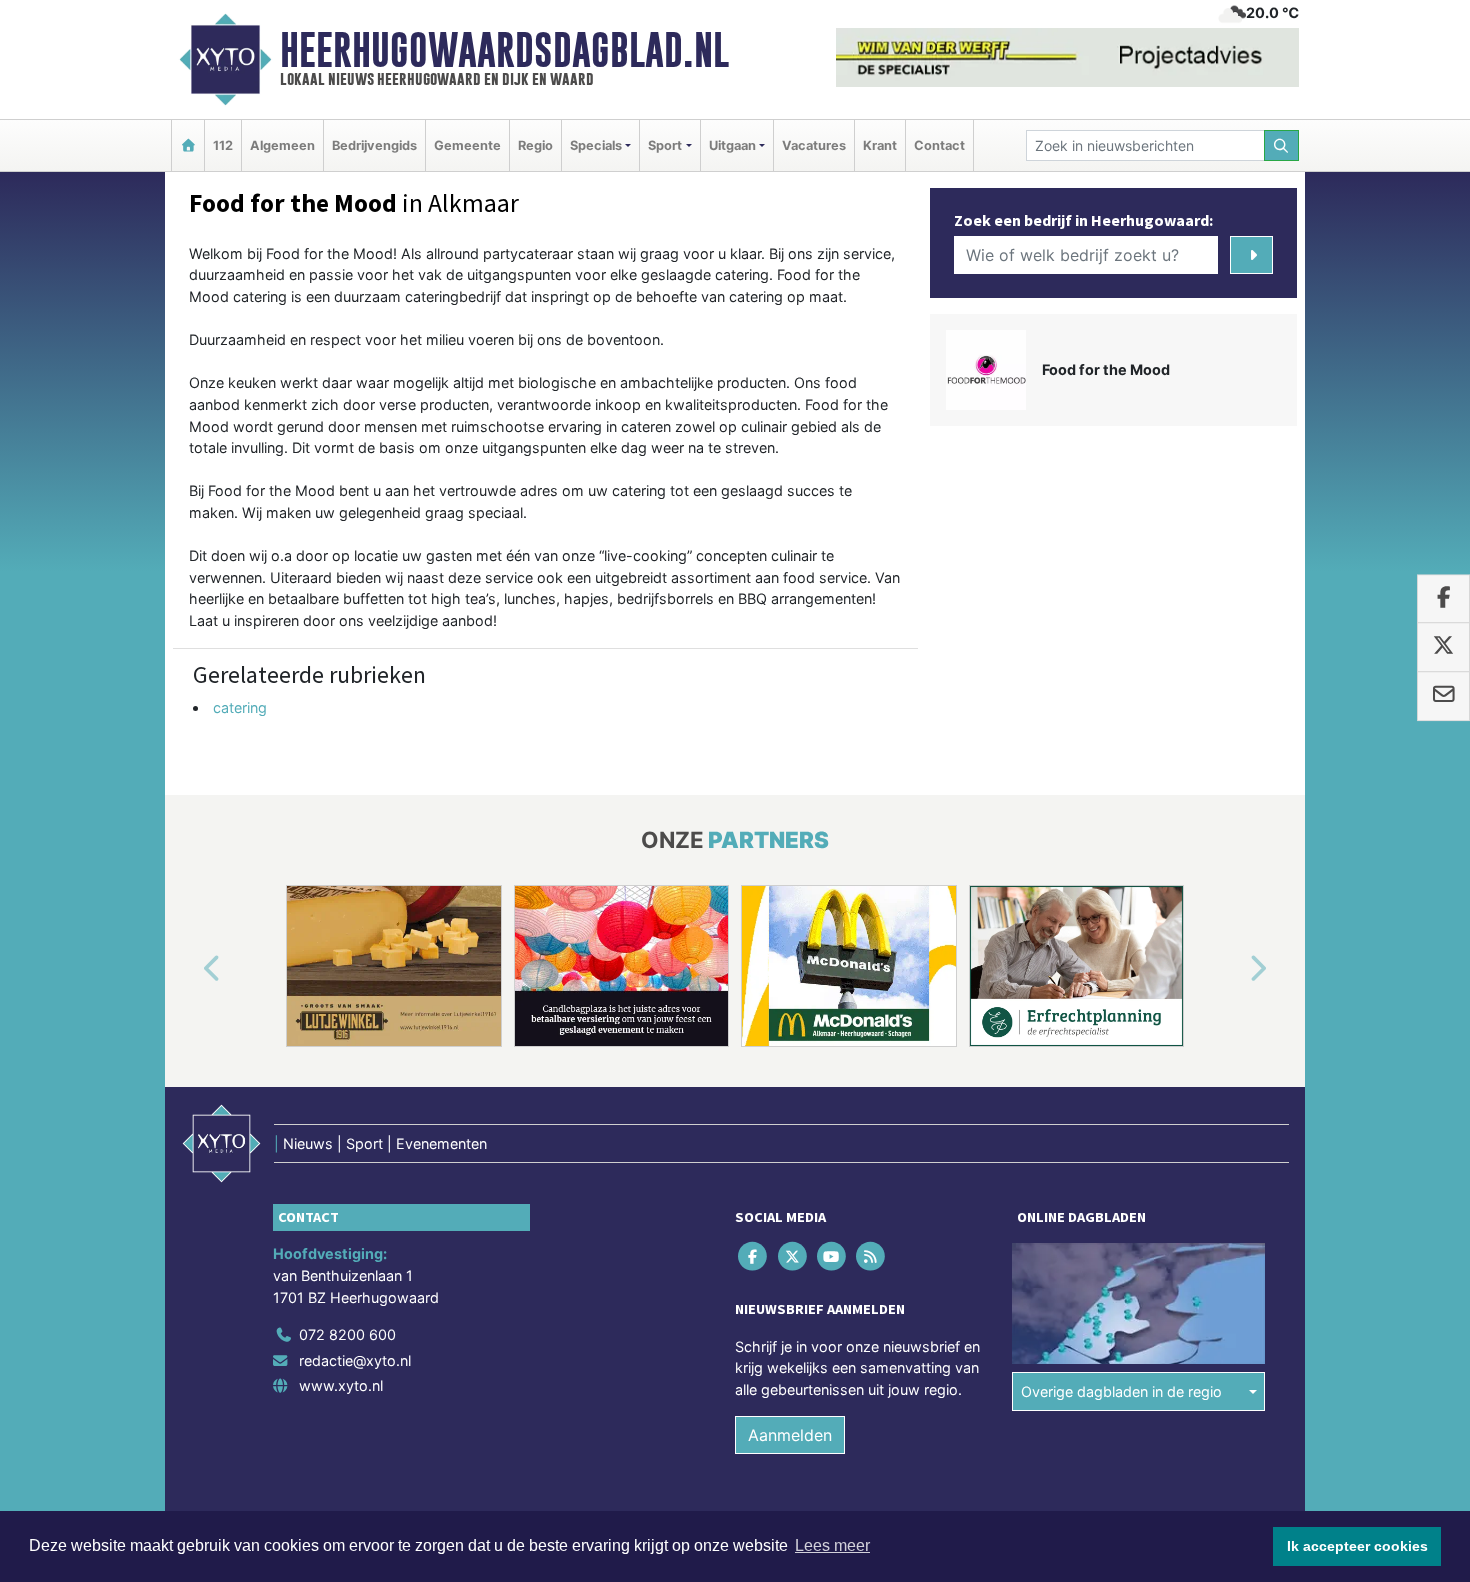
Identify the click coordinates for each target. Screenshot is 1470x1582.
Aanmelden (790, 1435)
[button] (189, 970)
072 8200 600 (347, 1334)
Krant (880, 145)
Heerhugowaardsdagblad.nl (504, 50)
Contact (939, 145)
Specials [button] (596, 145)
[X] (793, 1256)
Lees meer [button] (832, 1545)
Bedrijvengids (374, 145)
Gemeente (467, 145)
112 (223, 145)
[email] (1443, 696)
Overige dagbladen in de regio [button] (1121, 1391)
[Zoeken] (1282, 145)
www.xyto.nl (341, 1385)
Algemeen (282, 145)
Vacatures (814, 145)
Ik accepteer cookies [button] (1357, 1546)
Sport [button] (665, 145)
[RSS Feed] (872, 1256)
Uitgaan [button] (732, 145)
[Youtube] (832, 1256)
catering (240, 707)
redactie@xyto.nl (355, 1360)
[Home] (188, 145)
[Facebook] (754, 1256)
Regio (535, 145)
